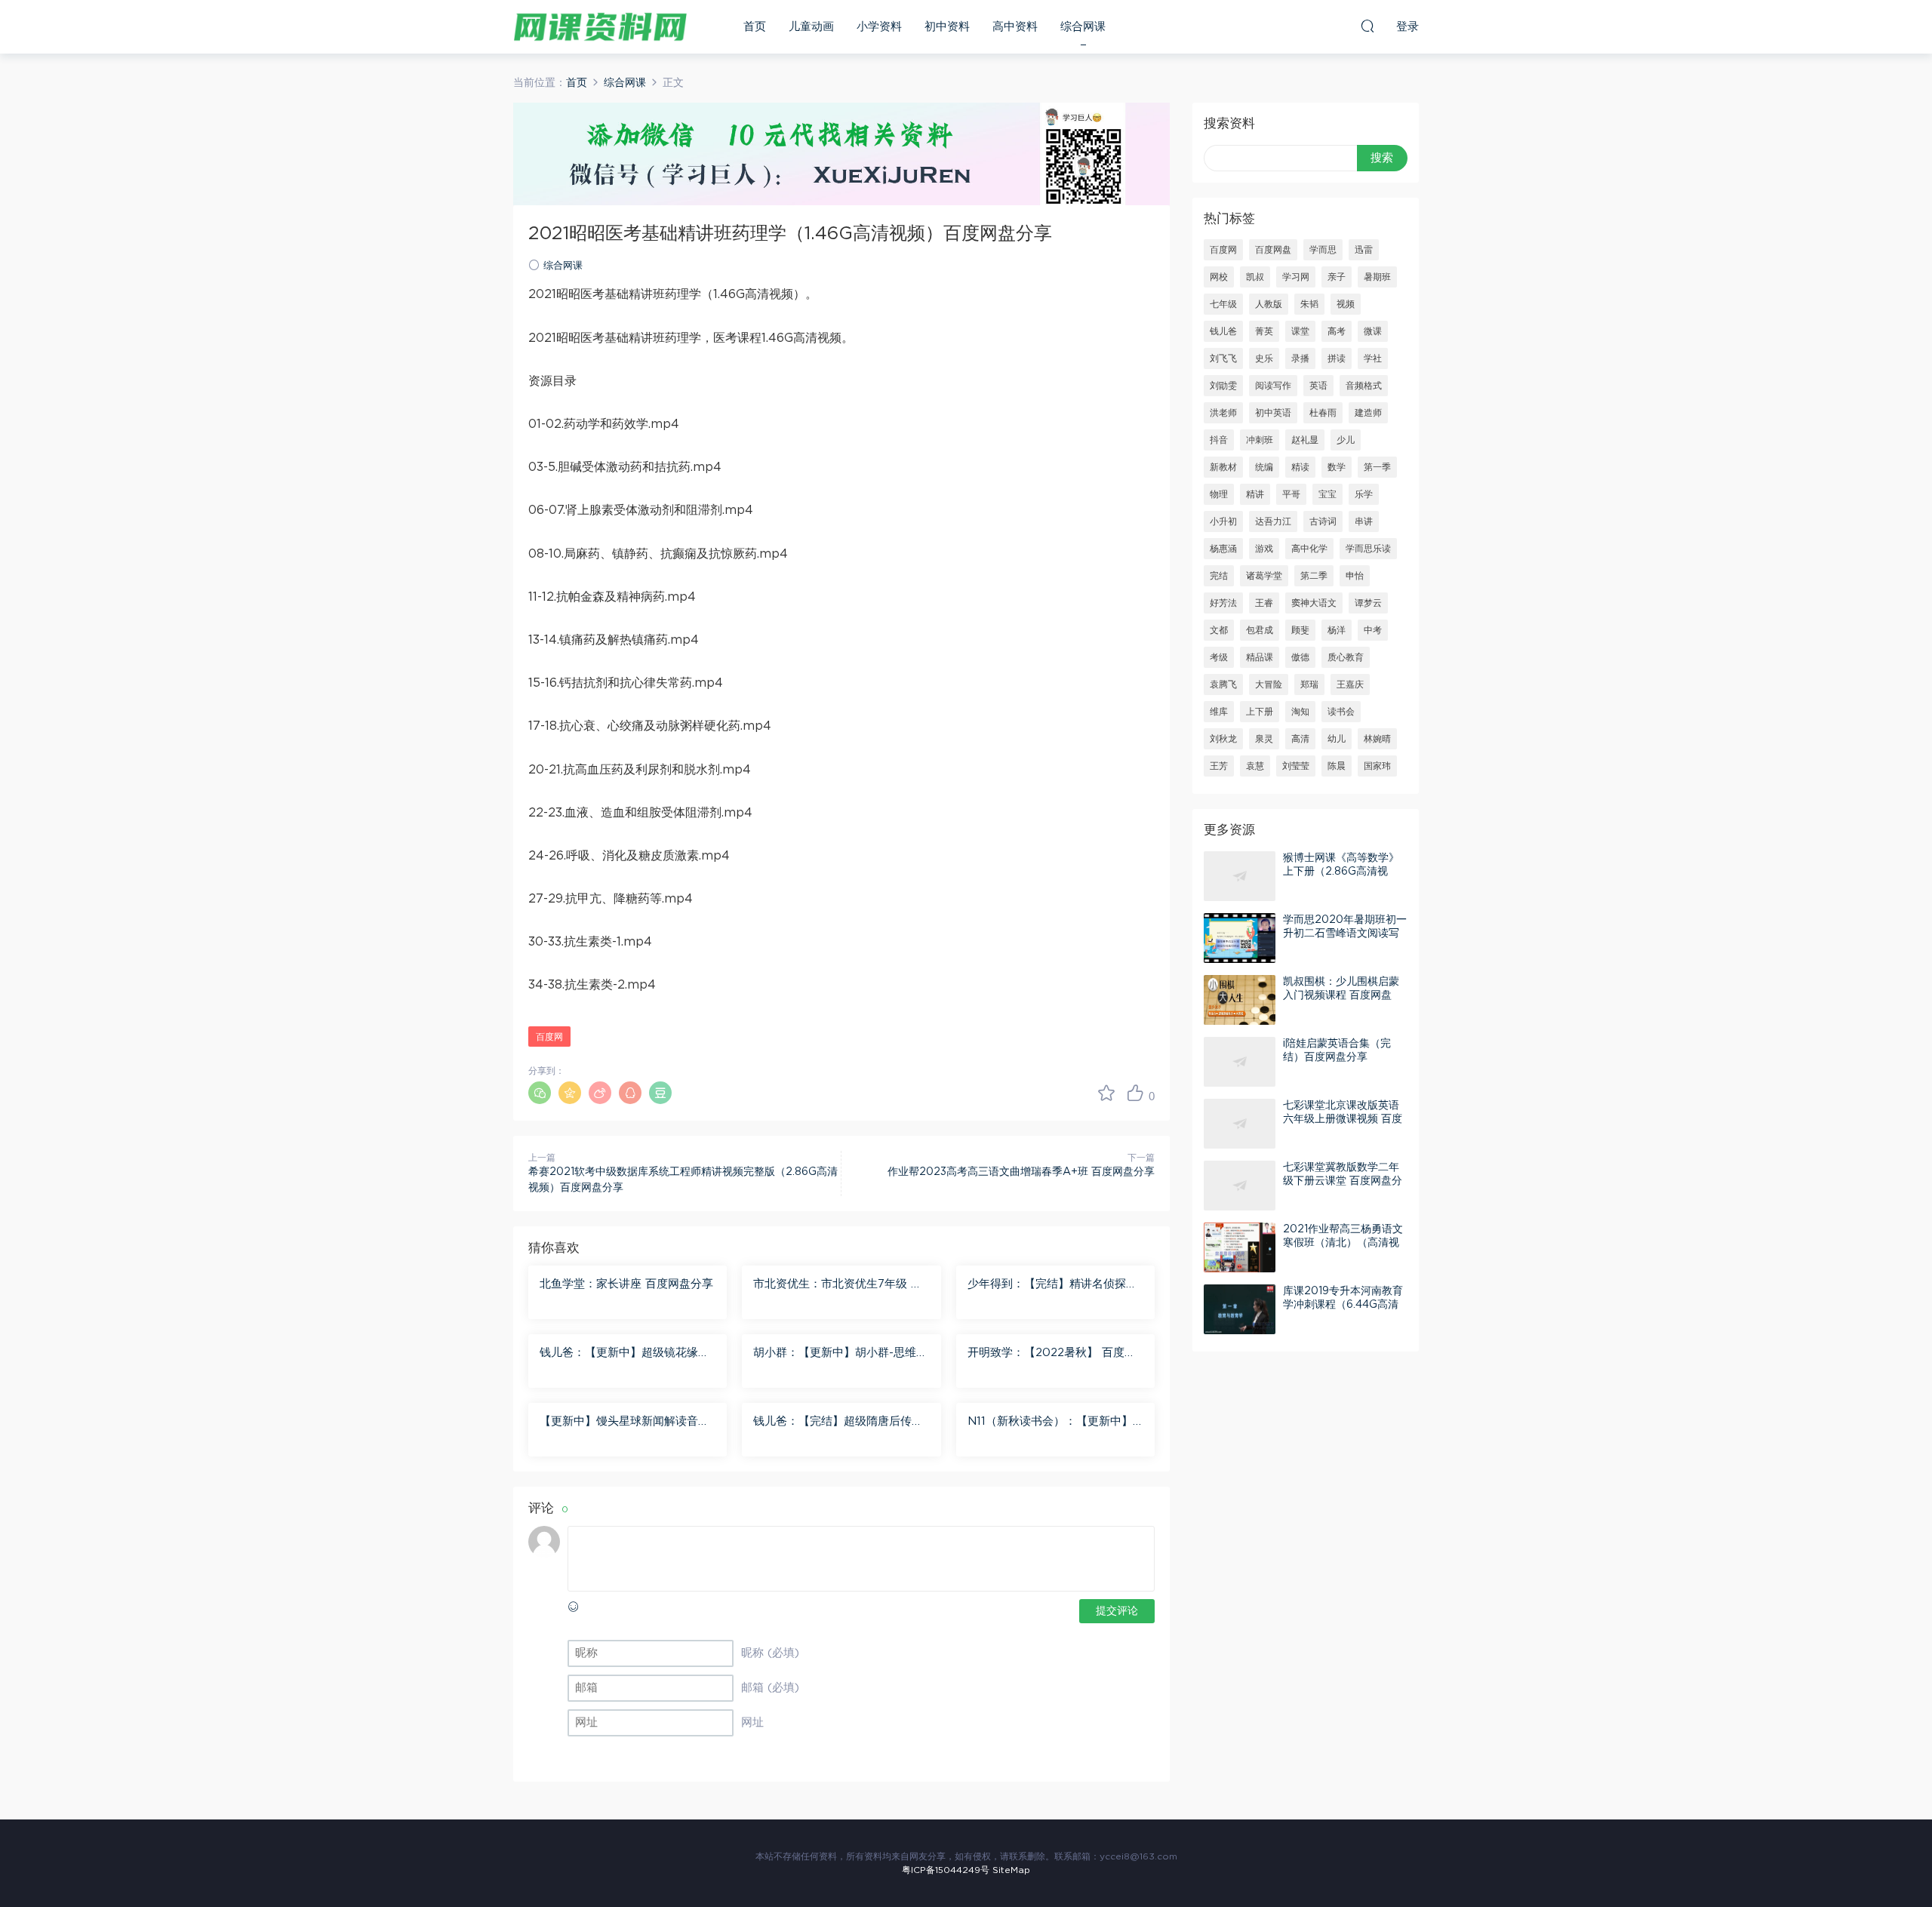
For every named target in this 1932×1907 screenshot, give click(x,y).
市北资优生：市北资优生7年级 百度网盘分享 (838, 1285)
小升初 (1223, 521)
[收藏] (1106, 1093)
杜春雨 (1323, 413)
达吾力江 (1273, 521)
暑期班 (1377, 277)
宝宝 (1327, 494)
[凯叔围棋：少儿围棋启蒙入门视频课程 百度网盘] (1240, 1000)
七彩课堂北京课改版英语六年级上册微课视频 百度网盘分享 (1343, 1119)
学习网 (1296, 277)
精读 (1300, 467)
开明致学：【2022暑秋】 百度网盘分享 (1052, 1354)
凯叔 (1255, 277)
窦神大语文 (1314, 603)
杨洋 (1337, 630)
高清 (1300, 739)
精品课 (1260, 657)
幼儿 (1337, 739)
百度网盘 (1273, 250)
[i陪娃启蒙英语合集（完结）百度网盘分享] (1240, 1062)
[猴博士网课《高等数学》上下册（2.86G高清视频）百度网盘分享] (1240, 876)
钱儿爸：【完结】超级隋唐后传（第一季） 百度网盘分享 (832, 1423)
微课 (1373, 331)
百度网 (549, 1037)
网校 (1219, 277)
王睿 (1264, 603)
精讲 (1255, 494)
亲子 (1337, 277)
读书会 (1341, 712)
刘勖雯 (1223, 386)
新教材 (1223, 467)
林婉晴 (1377, 739)
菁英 (1264, 331)
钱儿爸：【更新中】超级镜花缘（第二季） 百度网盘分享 (619, 1354)
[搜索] (1367, 26)
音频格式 (1364, 386)
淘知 (1300, 712)
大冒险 (1269, 684)
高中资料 (1015, 27)
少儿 (1346, 440)
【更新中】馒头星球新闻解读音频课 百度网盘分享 (625, 1423)
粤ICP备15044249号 (946, 1870)
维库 (1219, 712)
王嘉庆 (1350, 684)
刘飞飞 (1223, 358)
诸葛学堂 (1264, 576)
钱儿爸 (1223, 331)
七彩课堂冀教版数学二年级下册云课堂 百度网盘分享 (1343, 1181)
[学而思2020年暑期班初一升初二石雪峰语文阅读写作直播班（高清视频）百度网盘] (1240, 938)
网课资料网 (600, 26)
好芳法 (1223, 603)
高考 (1337, 331)
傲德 (1300, 657)
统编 (1264, 467)
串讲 (1364, 521)
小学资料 (879, 27)
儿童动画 (811, 27)
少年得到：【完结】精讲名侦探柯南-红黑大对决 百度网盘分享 (1052, 1285)
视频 (1346, 304)
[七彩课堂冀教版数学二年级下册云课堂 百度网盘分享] (1240, 1186)
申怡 (1355, 576)
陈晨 (1337, 766)
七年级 (1223, 304)
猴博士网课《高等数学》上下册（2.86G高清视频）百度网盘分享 (1341, 872)
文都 (1219, 630)
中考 (1373, 630)
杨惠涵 (1223, 549)
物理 (1219, 494)
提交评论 (1117, 1611)
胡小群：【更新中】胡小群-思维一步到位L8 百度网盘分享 (840, 1354)
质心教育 (1346, 657)
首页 (755, 27)
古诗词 (1323, 521)
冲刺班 (1260, 440)
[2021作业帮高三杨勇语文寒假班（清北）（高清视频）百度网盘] (1240, 1247)
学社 (1373, 358)
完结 (1219, 576)
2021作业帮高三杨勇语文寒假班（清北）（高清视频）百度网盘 (1343, 1243)
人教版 (1269, 304)
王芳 (1219, 766)
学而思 (1323, 250)
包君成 (1260, 630)
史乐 (1264, 358)
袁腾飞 (1223, 684)
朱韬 (1309, 304)
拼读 (1337, 358)
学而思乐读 (1368, 549)
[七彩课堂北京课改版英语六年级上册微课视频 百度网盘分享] (1240, 1124)
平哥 (1291, 494)
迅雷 (1364, 250)
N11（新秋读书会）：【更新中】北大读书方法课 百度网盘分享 (1050, 1423)
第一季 (1377, 467)
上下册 (1260, 712)
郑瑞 (1309, 684)
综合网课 (1083, 27)
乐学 (1364, 494)
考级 (1219, 657)
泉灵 (1264, 739)
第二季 (1314, 576)
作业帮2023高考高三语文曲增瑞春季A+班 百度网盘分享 (1021, 1172)
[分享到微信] (540, 1093)
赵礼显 (1305, 440)
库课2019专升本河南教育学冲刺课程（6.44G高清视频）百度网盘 (1343, 1305)
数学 (1337, 467)
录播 (1300, 358)
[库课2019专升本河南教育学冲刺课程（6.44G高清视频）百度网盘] (1240, 1309)
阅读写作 (1273, 386)
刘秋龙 (1223, 739)
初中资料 (947, 27)
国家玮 (1377, 766)
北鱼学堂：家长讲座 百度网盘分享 (626, 1284)
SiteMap (1011, 1870)
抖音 (1219, 440)
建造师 (1368, 413)
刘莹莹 (1296, 766)
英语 (1318, 386)
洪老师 (1223, 413)
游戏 (1264, 549)
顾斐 (1300, 630)
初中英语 (1273, 413)
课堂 (1300, 331)
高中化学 (1309, 549)
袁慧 (1255, 766)
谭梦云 (1368, 603)
